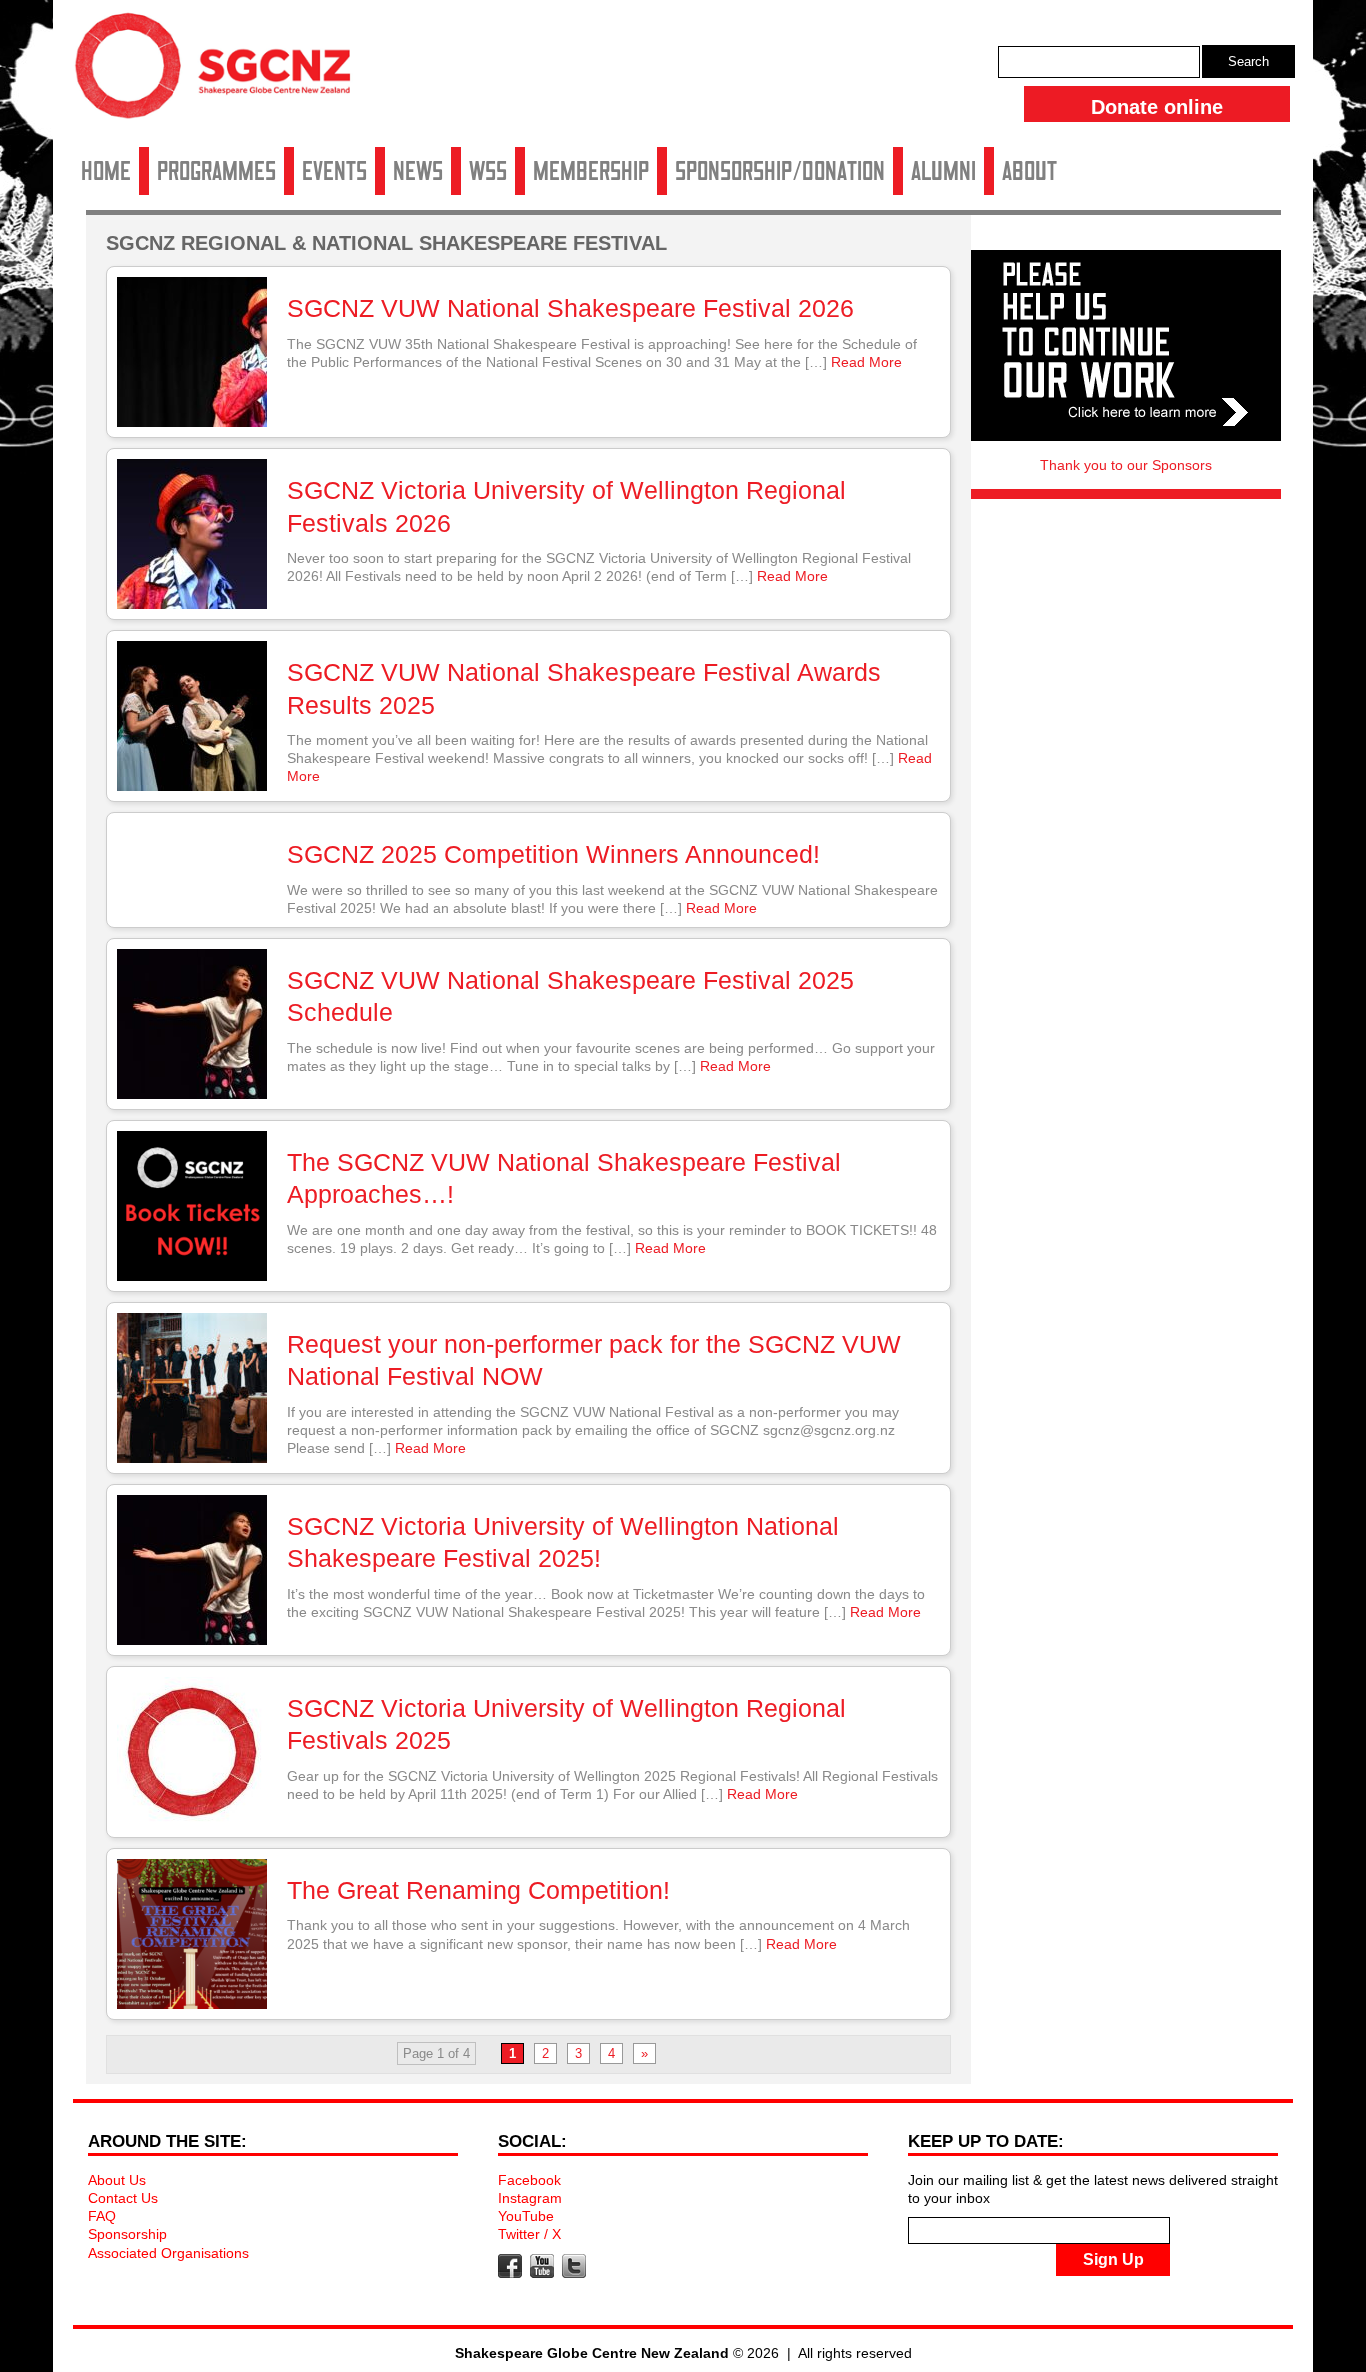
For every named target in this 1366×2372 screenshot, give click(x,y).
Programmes (216, 171)
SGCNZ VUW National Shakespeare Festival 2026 (570, 308)
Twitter (574, 2266)
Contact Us (123, 2198)
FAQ (102, 2216)
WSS (488, 171)
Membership (591, 171)
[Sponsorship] (1126, 345)
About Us (117, 2180)
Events (334, 171)
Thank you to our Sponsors (1126, 465)
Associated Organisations (168, 2253)
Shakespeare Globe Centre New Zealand (223, 73)
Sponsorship (127, 2234)
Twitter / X (529, 2234)
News (418, 171)
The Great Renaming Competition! (478, 1890)
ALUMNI (943, 171)
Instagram (530, 2198)
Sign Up (1113, 2259)
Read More (866, 362)
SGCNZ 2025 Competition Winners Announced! (553, 854)
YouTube (526, 2216)
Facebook (529, 2180)
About (1029, 171)
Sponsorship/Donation (780, 171)
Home (106, 171)
